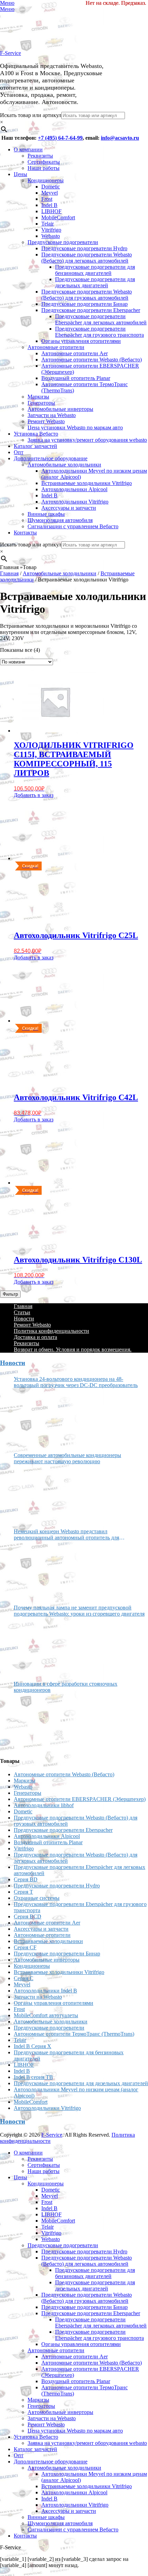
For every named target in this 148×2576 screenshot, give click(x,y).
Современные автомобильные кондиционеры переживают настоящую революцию (67, 1458)
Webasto (51, 236)
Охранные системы (37, 1898)
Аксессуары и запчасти (69, 508)
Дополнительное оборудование (51, 458)
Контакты (25, 533)
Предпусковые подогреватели (63, 242)
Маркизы (38, 397)
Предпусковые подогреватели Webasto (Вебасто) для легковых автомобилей (87, 258)
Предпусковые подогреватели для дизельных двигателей (95, 282)
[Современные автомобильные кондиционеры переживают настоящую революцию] (40, 1494)
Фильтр (10, 1294)
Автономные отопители (56, 347)
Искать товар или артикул (31, 115)
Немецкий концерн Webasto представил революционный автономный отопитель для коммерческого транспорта (66, 1535)
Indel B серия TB (33, 2077)
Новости (24, 1319)
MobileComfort (58, 217)
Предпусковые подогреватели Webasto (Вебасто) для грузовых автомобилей (87, 295)
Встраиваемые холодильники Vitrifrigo (87, 483)
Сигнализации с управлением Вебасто (73, 526)
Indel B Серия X (33, 2046)
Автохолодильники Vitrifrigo (75, 502)
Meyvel (50, 193)
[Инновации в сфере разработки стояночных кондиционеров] (40, 1722)
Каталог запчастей (35, 446)
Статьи (22, 1312)
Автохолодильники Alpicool (74, 489)
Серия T (23, 1892)
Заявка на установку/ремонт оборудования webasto (87, 440)
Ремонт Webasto (46, 421)
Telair (47, 224)
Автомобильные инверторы (60, 409)
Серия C (24, 1978)
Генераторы (41, 403)
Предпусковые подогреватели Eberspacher (91, 310)
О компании (28, 149)
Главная (9, 573)
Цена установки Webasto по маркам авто (75, 428)
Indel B (49, 205)
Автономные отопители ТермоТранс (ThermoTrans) (74, 2034)
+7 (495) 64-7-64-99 (60, 138)
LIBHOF (51, 211)
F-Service (10, 53)
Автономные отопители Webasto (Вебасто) (92, 360)
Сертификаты (44, 162)
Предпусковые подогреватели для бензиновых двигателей (95, 270)
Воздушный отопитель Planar (76, 378)
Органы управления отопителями (81, 341)
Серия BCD (28, 1916)
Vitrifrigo (51, 230)
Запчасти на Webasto (52, 415)
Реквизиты (40, 156)
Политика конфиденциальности (51, 1331)
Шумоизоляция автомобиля (60, 520)
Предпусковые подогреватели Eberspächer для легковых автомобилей (101, 319)
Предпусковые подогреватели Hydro (84, 248)
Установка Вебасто (36, 434)
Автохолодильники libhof (44, 1805)
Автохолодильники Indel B (45, 1991)
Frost (47, 199)
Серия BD (26, 1879)
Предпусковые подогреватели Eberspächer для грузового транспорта (99, 332)
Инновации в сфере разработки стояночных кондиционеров (66, 1687)
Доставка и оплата (35, 1337)
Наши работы (44, 168)
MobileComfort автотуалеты (46, 2015)
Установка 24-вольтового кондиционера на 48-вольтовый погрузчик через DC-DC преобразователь (76, 1382)
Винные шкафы (46, 514)
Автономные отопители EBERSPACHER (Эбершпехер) (80, 1799)
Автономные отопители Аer (75, 353)
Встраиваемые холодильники (48, 1941)
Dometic (51, 187)
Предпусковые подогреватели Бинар (84, 304)
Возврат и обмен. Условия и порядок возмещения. (73, 1349)
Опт (19, 452)
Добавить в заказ (34, 795)
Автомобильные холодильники (64, 465)
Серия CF (25, 1947)
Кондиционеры (46, 180)
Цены (20, 174)
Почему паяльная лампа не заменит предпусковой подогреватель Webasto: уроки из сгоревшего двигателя (79, 1611)
